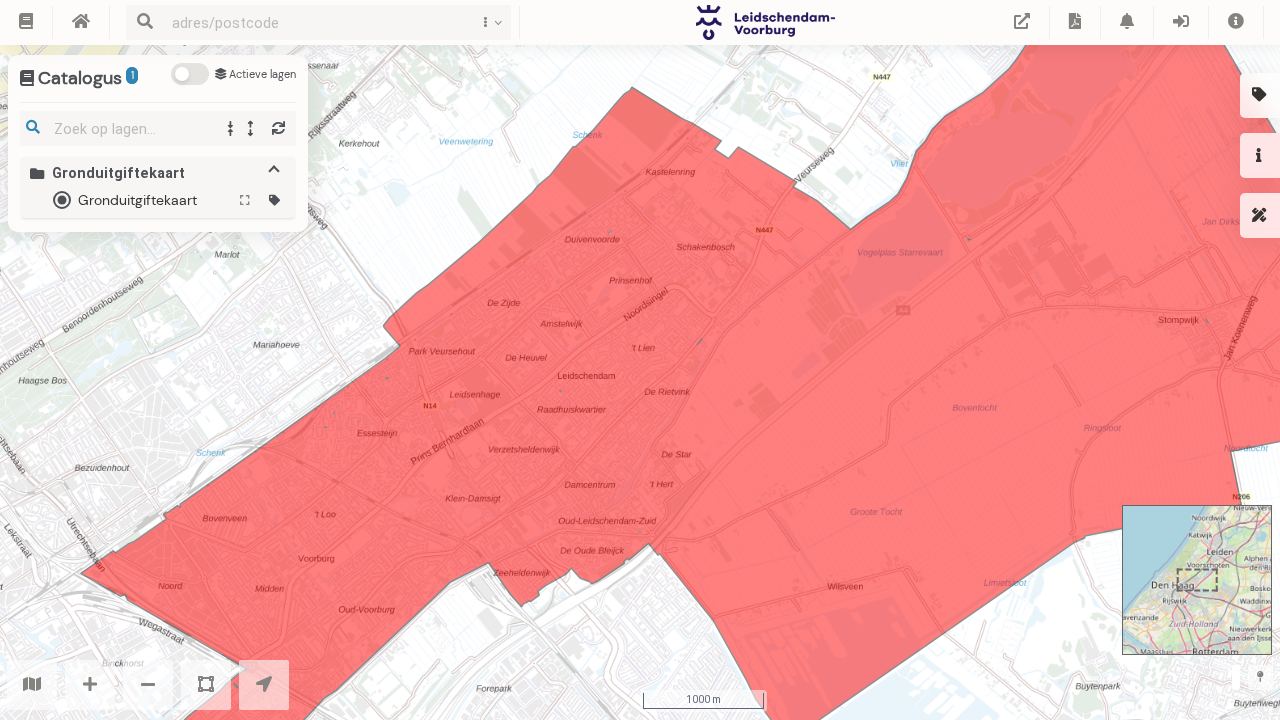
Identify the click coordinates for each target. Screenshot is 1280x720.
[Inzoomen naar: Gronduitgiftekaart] (245, 200)
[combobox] (314, 22)
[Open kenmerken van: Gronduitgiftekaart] (274, 200)
